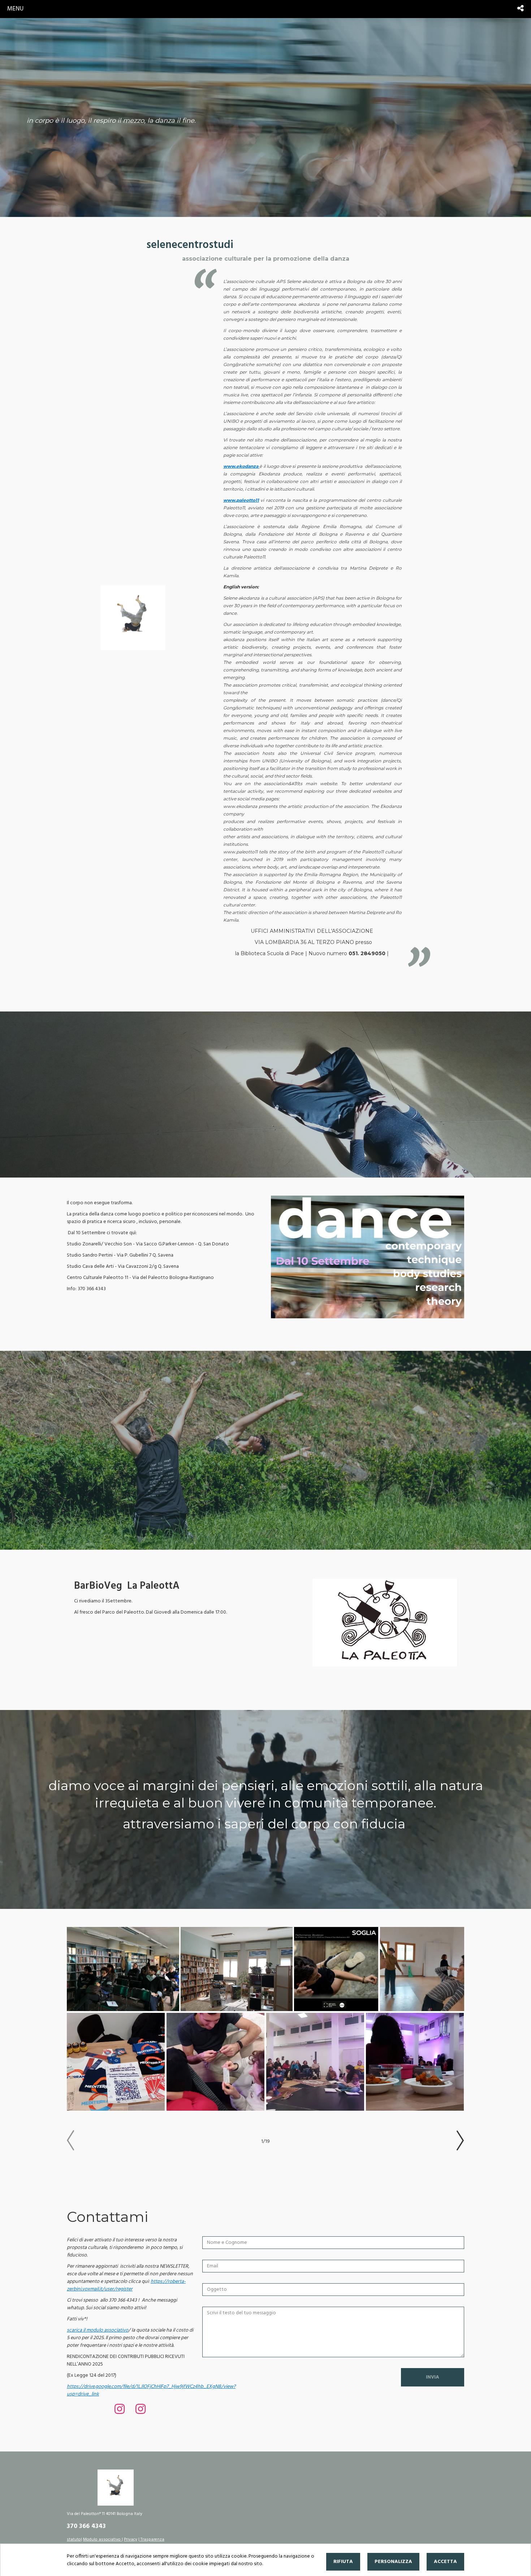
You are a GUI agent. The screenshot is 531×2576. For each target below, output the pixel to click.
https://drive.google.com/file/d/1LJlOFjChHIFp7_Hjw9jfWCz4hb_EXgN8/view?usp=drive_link (151, 2390)
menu (15, 9)
